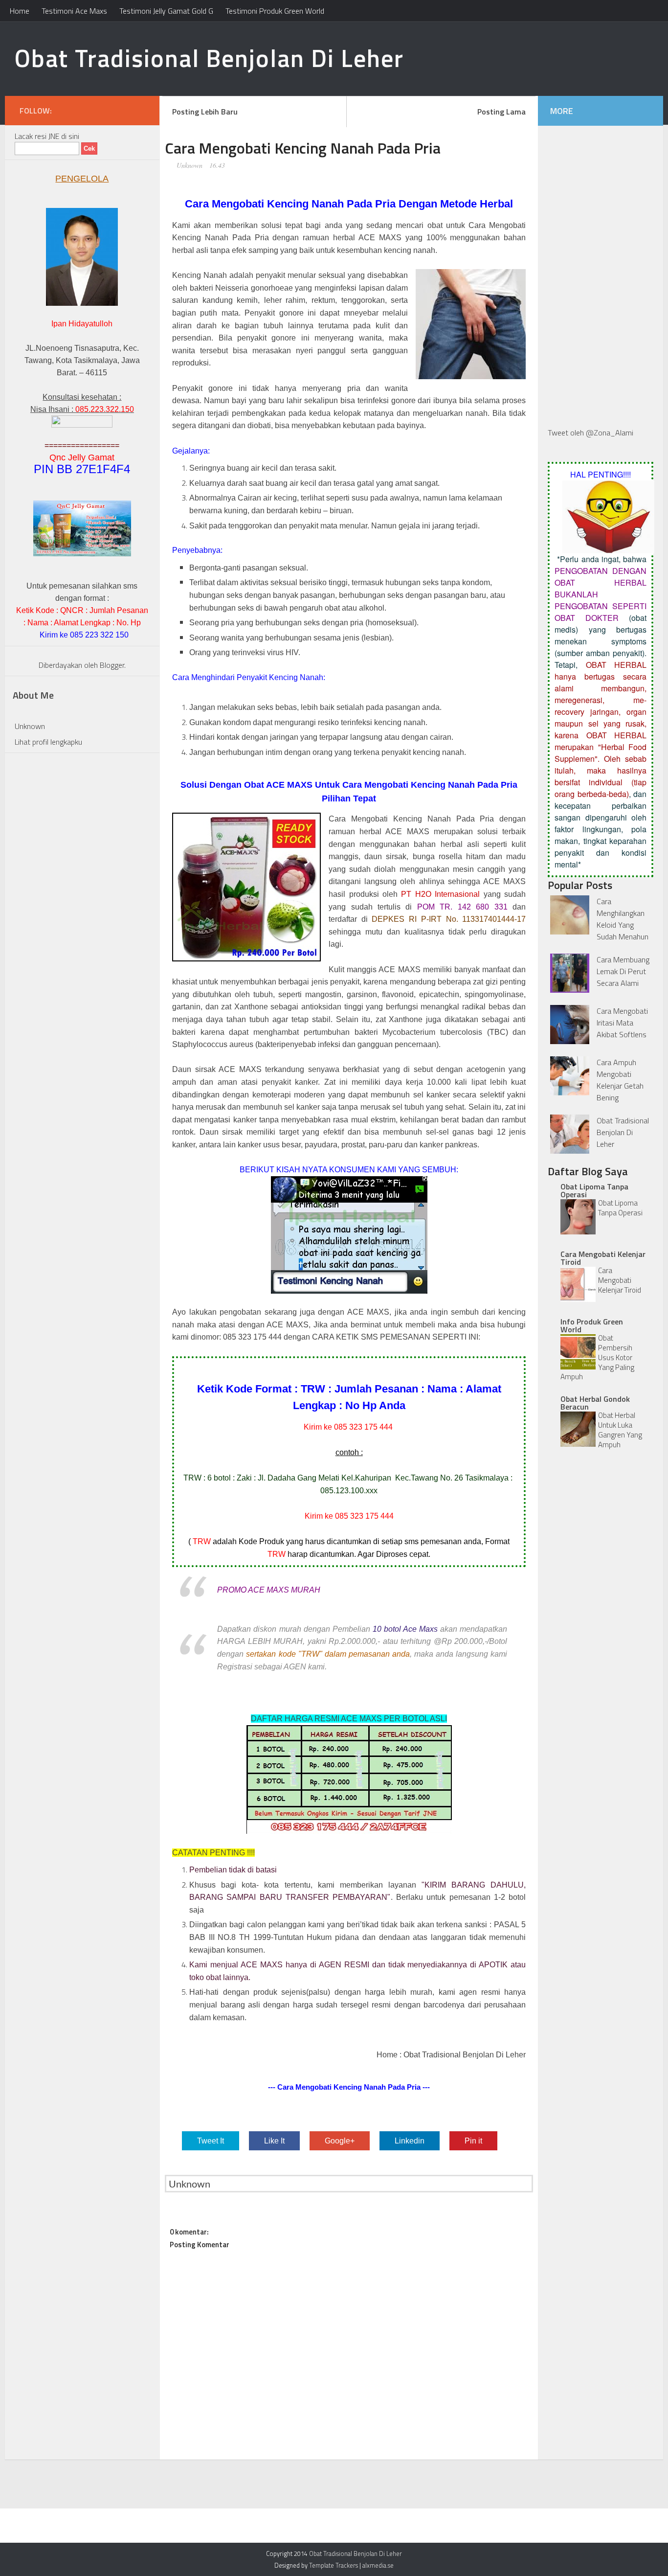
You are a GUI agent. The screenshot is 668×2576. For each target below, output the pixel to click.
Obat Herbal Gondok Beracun (595, 1403)
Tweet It (211, 2141)
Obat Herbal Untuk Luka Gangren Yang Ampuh (620, 1430)
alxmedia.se (378, 2565)
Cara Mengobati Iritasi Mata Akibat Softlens (622, 1023)
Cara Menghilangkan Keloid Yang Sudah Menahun (623, 919)
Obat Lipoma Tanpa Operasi (594, 1190)
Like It (274, 2141)
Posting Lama (501, 112)
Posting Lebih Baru (205, 112)
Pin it (473, 2141)
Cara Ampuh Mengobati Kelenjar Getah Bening (620, 1080)
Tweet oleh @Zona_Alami (590, 433)
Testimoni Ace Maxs (74, 11)
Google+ (340, 2141)
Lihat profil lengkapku (48, 742)
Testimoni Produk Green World (275, 11)
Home (20, 11)
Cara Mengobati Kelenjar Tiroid (603, 1258)
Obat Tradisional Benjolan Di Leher (209, 58)
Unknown (189, 165)
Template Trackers (334, 2565)
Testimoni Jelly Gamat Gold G (166, 11)
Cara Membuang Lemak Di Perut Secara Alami (623, 971)
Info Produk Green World (592, 1325)
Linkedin (410, 2141)
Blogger (112, 665)
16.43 (217, 165)
